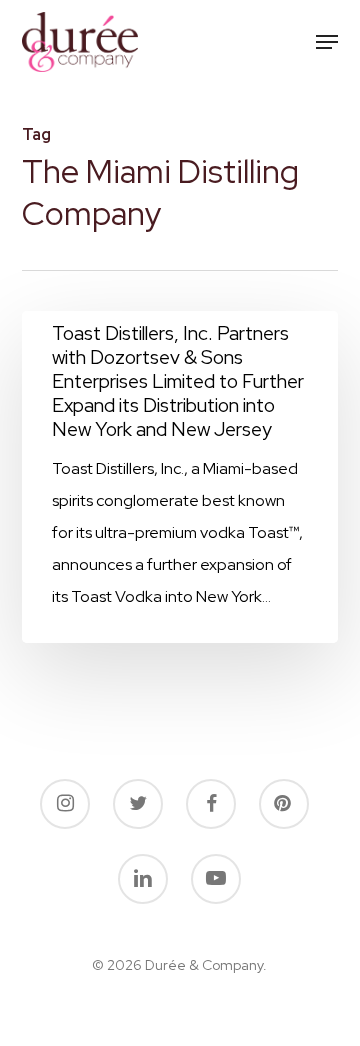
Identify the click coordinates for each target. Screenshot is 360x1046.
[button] (327, 42)
